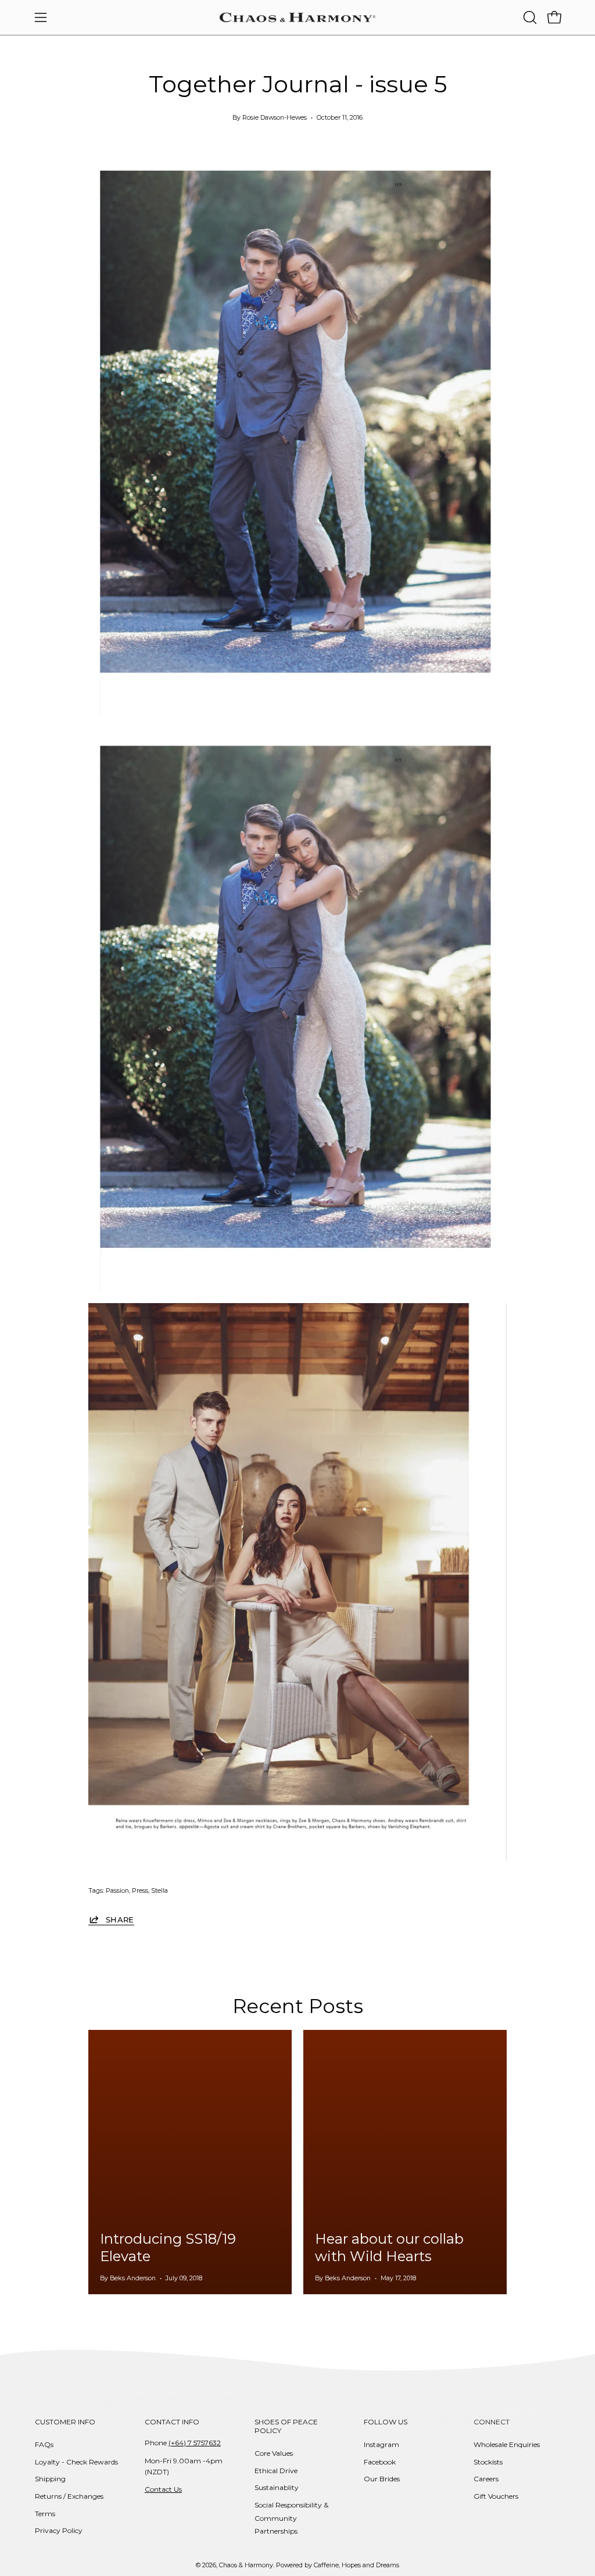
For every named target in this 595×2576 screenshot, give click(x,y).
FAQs (44, 2444)
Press (140, 1891)
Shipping (50, 2479)
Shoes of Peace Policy (286, 2426)
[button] (529, 17)
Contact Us (163, 2489)
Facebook (380, 2462)
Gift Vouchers (496, 2496)
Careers (486, 2479)
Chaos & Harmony (246, 2565)
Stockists (488, 2462)
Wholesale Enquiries (507, 2444)
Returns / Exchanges (69, 2496)
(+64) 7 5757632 (195, 2443)
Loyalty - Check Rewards (76, 2462)
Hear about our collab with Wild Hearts (389, 2247)
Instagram (381, 2444)
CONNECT (492, 2422)
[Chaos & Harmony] (297, 17)
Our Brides (382, 2479)
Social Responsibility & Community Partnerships (291, 2518)
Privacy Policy (59, 2530)
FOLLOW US (386, 2422)
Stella (159, 1891)
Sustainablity (277, 2487)
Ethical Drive (276, 2471)
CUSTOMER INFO (65, 2422)
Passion (117, 1891)
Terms (45, 2514)
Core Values (274, 2453)
